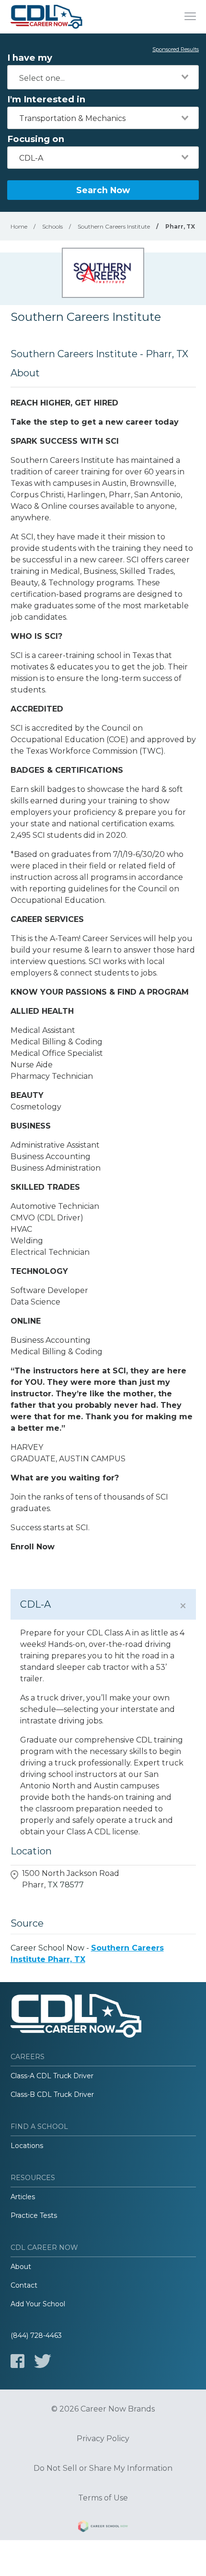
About (21, 2267)
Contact (24, 2285)
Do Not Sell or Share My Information (103, 2468)
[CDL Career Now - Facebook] (17, 2361)
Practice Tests (34, 2215)
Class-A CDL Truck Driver (52, 2076)
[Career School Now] (103, 2528)
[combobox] (103, 77)
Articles (23, 2197)
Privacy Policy (103, 2439)
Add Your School (38, 2304)
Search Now (103, 190)
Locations (27, 2146)
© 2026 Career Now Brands (103, 2409)
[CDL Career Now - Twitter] (43, 2361)
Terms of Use (103, 2498)
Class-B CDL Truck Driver (52, 2094)
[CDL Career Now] (46, 17)
